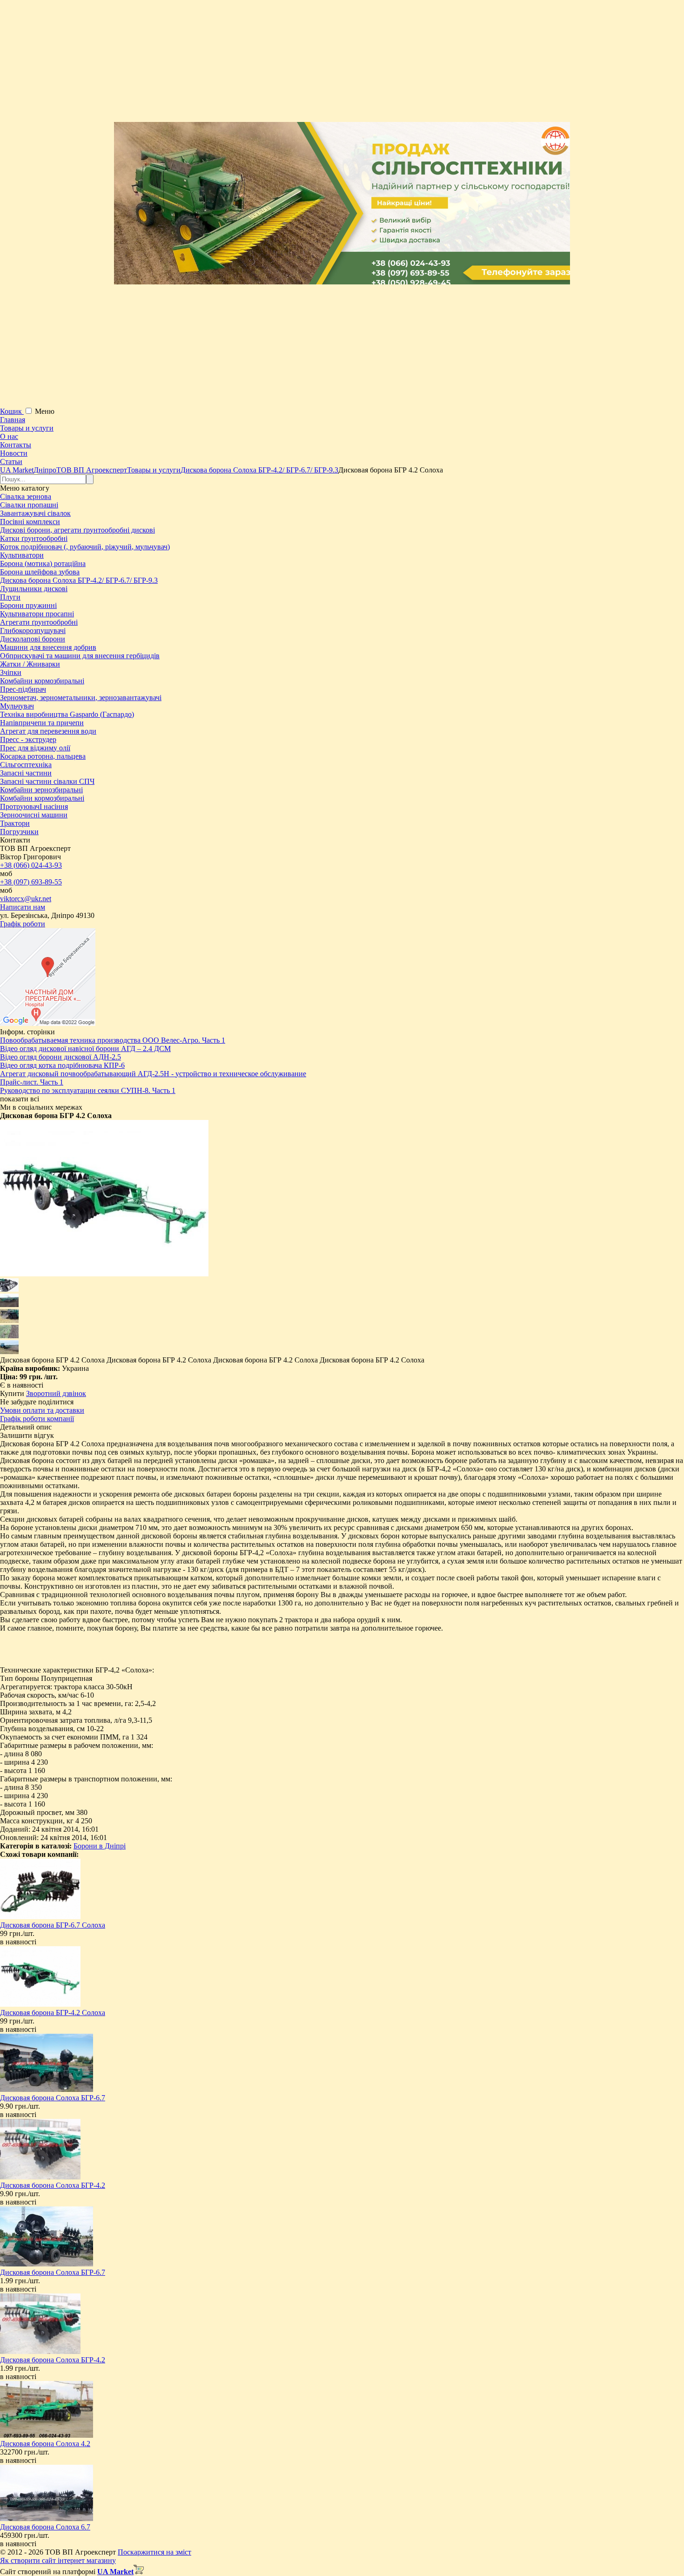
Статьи (11, 462)
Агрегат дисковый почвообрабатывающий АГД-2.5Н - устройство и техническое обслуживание (153, 1074)
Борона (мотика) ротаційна (43, 563)
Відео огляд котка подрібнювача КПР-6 (62, 1065)
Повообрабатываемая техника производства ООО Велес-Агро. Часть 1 (113, 1040)
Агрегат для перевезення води (48, 731)
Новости (14, 453)
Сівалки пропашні (29, 505)
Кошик (12, 411)
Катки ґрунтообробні (34, 538)
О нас (9, 436)
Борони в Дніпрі (100, 1846)
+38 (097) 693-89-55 (31, 882)
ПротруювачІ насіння (34, 806)
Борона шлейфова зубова (40, 572)
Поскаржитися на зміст (154, 2552)
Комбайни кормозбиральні (42, 681)
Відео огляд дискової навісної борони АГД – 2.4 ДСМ (85, 1049)
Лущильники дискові (34, 589)
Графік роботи (23, 924)
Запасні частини (26, 773)
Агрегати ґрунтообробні (39, 622)
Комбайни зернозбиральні (41, 790)
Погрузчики (19, 832)
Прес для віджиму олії (35, 748)
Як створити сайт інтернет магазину (58, 2560)
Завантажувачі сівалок (35, 513)
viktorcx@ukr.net (26, 899)
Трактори (15, 823)
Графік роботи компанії (37, 1419)
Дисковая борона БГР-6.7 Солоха (53, 1925)
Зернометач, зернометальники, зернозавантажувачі (81, 698)
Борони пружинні (28, 605)
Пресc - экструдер (28, 739)
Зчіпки (11, 672)
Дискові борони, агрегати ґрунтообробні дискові (77, 530)
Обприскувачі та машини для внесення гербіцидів (80, 656)
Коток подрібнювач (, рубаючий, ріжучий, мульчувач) (85, 547)
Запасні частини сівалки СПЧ (47, 781)
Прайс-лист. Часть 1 (32, 1082)
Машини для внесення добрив (48, 647)
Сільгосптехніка (26, 765)
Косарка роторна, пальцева (43, 756)
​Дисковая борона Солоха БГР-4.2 (53, 2360)
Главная (13, 420)
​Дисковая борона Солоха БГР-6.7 (53, 2272)
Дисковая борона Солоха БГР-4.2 (53, 2185)
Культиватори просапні (37, 614)
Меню (45, 411)
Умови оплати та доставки (42, 1410)
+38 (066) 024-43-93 (31, 865)
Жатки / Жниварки (30, 664)
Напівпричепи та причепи (42, 723)
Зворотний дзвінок (56, 1393)
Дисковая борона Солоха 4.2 (45, 2444)
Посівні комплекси (30, 522)
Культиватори (22, 555)
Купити (12, 1393)
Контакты (16, 445)
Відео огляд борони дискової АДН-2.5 (60, 1057)
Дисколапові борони (33, 639)
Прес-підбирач (23, 689)
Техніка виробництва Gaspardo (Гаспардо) (67, 714)
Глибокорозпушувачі (33, 631)
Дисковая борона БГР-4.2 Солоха (53, 2013)
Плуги (10, 597)
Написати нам (23, 907)
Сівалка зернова (26, 496)
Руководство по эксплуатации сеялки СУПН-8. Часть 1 (88, 1090)
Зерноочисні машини (34, 815)
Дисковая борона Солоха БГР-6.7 (53, 2098)
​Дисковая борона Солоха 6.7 (45, 2527)
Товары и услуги (27, 428)
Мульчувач (17, 706)
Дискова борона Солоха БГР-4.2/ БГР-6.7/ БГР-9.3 (79, 580)
